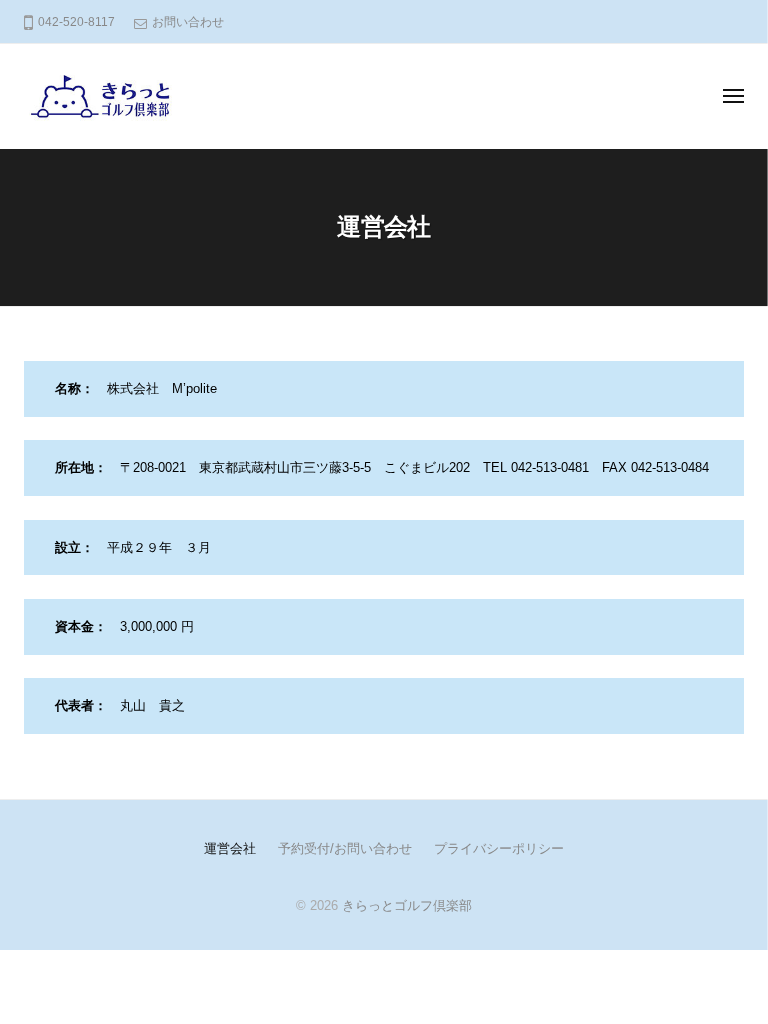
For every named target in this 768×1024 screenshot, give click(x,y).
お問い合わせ (188, 22)
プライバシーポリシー (499, 848)
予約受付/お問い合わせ (345, 848)
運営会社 (230, 848)
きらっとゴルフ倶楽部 (407, 905)
